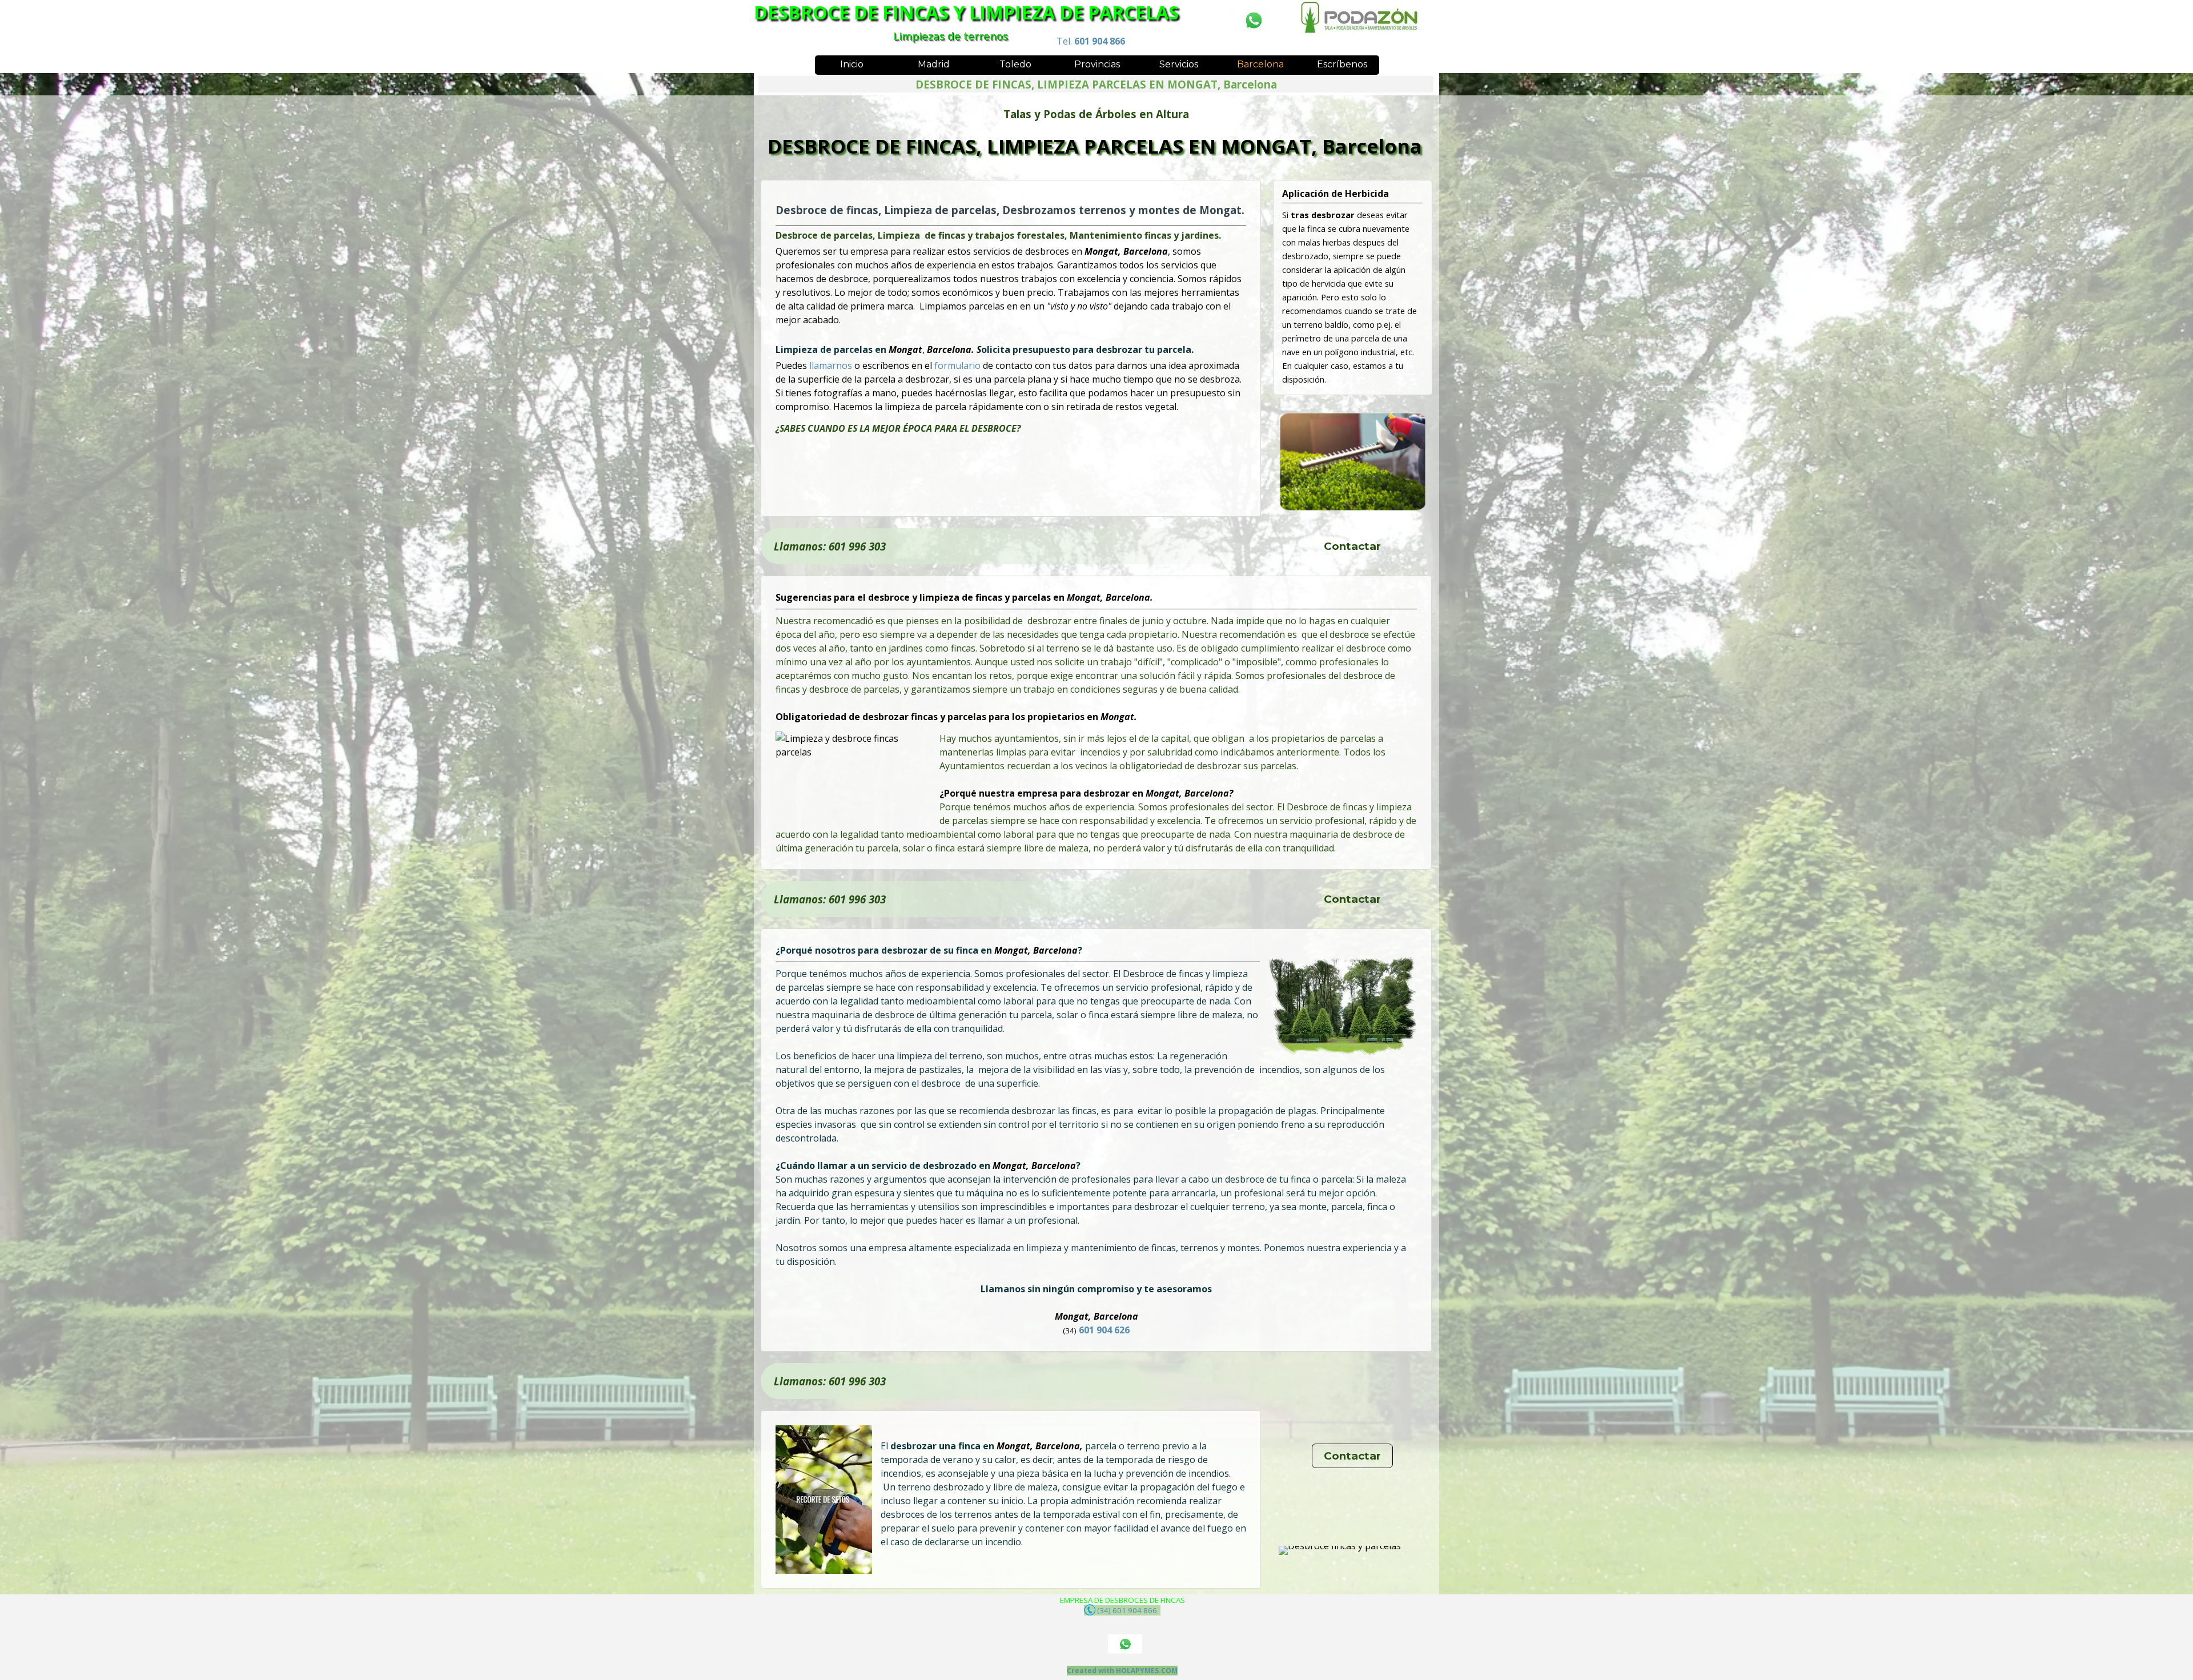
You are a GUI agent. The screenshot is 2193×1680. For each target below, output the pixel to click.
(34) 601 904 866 (1128, 1610)
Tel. (1091, 41)
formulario (959, 365)
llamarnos (832, 365)
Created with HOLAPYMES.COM (1122, 1671)
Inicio (852, 64)
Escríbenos (1342, 64)
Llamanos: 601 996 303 (830, 546)
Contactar (1352, 546)
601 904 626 (1105, 1330)
